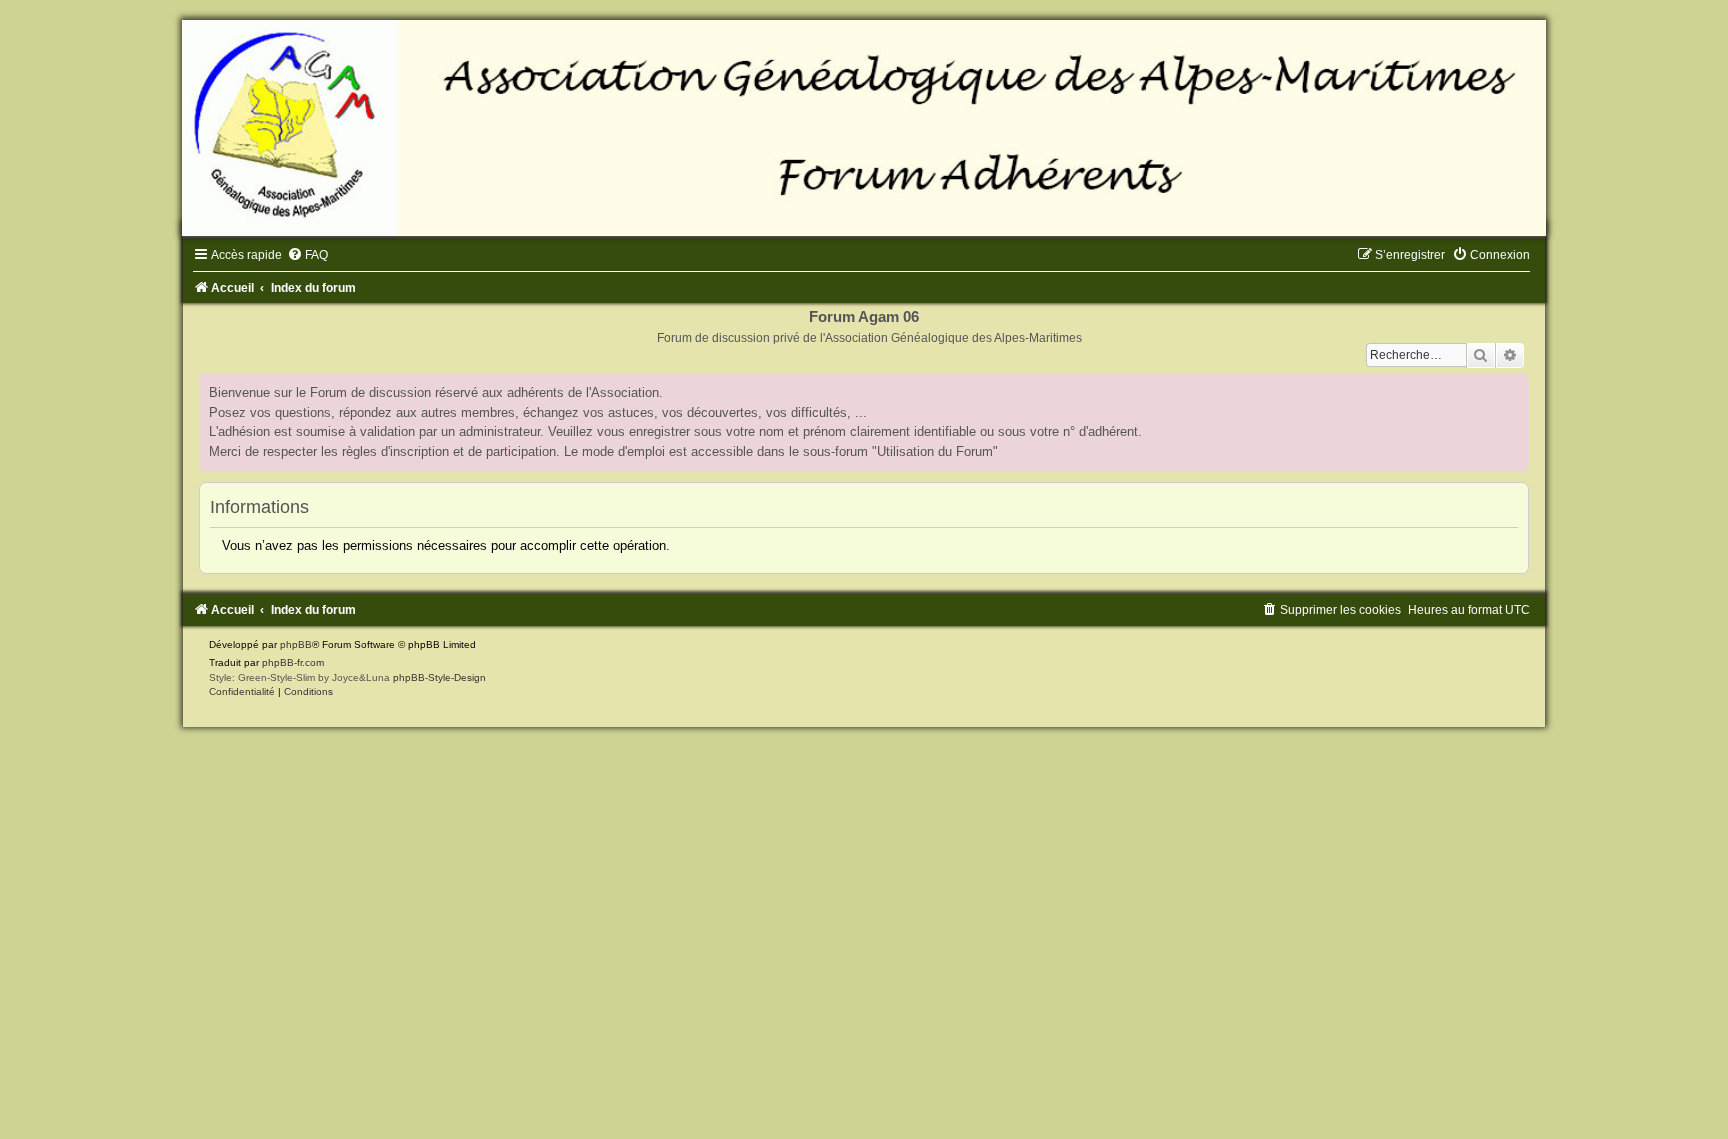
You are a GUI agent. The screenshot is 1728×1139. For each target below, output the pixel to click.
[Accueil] (864, 128)
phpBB (296, 644)
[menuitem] (307, 255)
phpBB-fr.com (293, 662)
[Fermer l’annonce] (1513, 389)
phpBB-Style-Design (439, 677)
